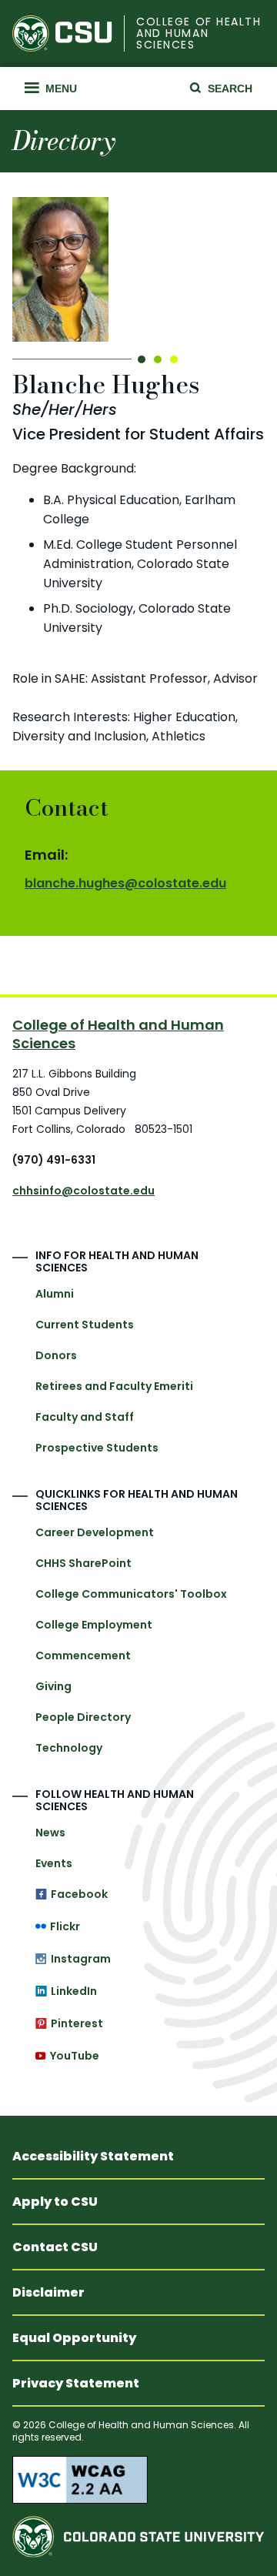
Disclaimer (48, 2292)
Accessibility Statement (93, 2156)
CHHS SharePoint (83, 1563)
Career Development (95, 1532)
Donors (56, 1355)
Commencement (83, 1656)
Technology (69, 1748)
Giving (53, 1686)
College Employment (94, 1625)
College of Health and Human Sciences (199, 34)
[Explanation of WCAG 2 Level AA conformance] (138, 2480)
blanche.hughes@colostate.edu (125, 883)
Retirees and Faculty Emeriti (114, 1386)
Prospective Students (97, 1448)
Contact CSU (55, 2247)
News (50, 1833)
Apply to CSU (55, 2202)
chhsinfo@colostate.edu (83, 1191)
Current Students (85, 1325)
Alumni (55, 1294)
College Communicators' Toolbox (131, 1594)
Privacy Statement (76, 2383)
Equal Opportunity (74, 2338)
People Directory (83, 1717)
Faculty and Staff (85, 1417)
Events (54, 1863)
